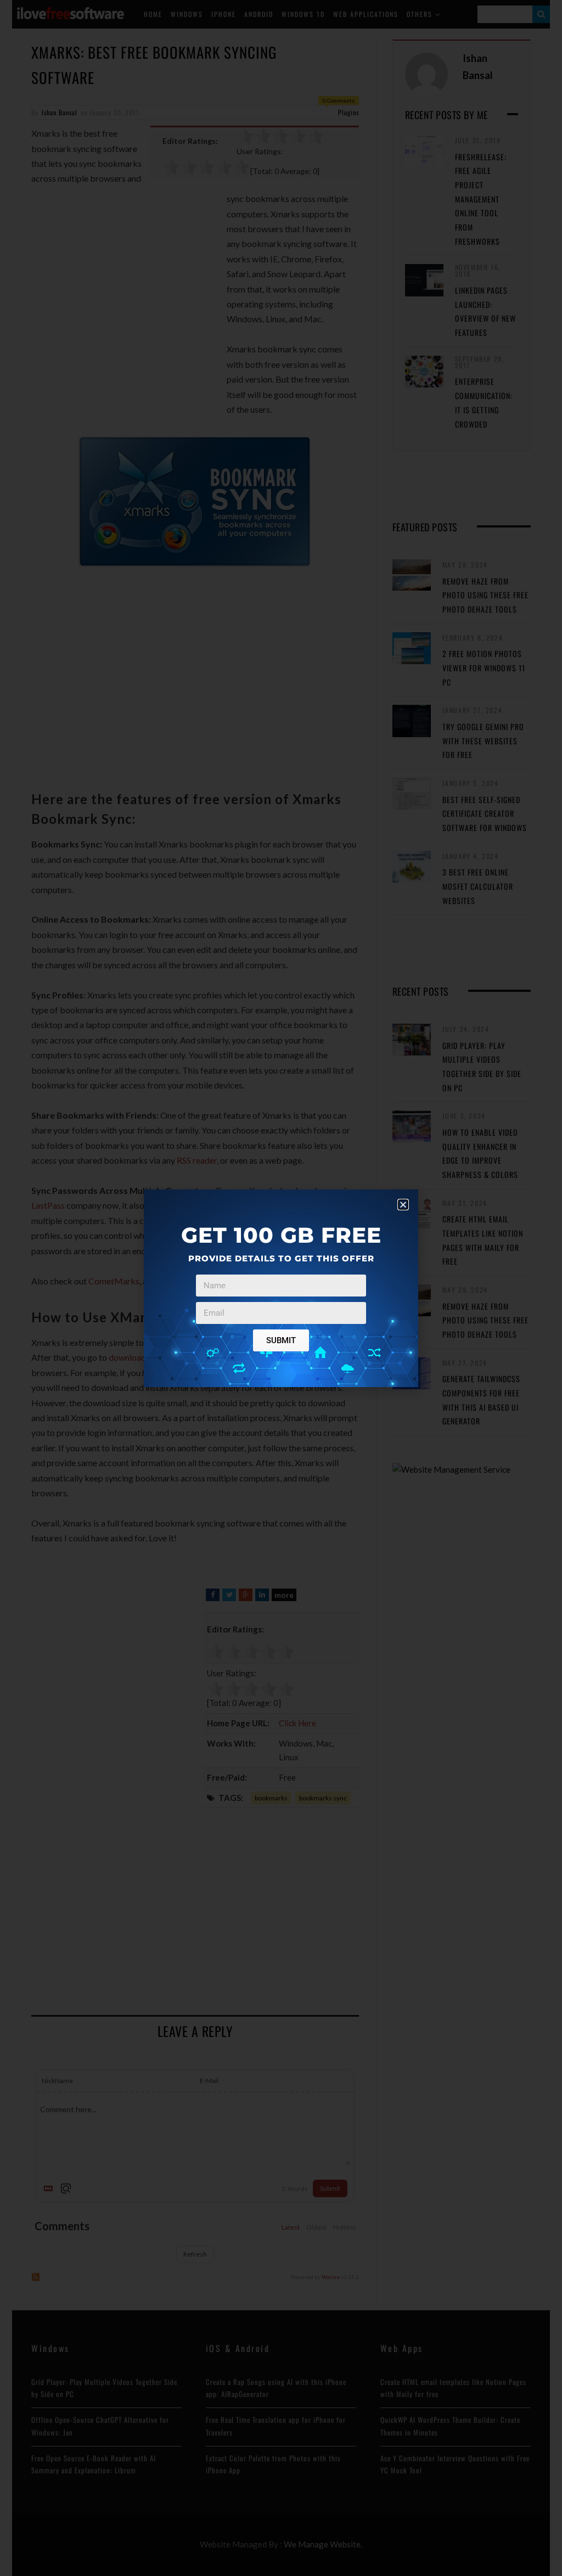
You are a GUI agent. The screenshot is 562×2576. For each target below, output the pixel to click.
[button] (403, 1205)
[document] (281, 1288)
